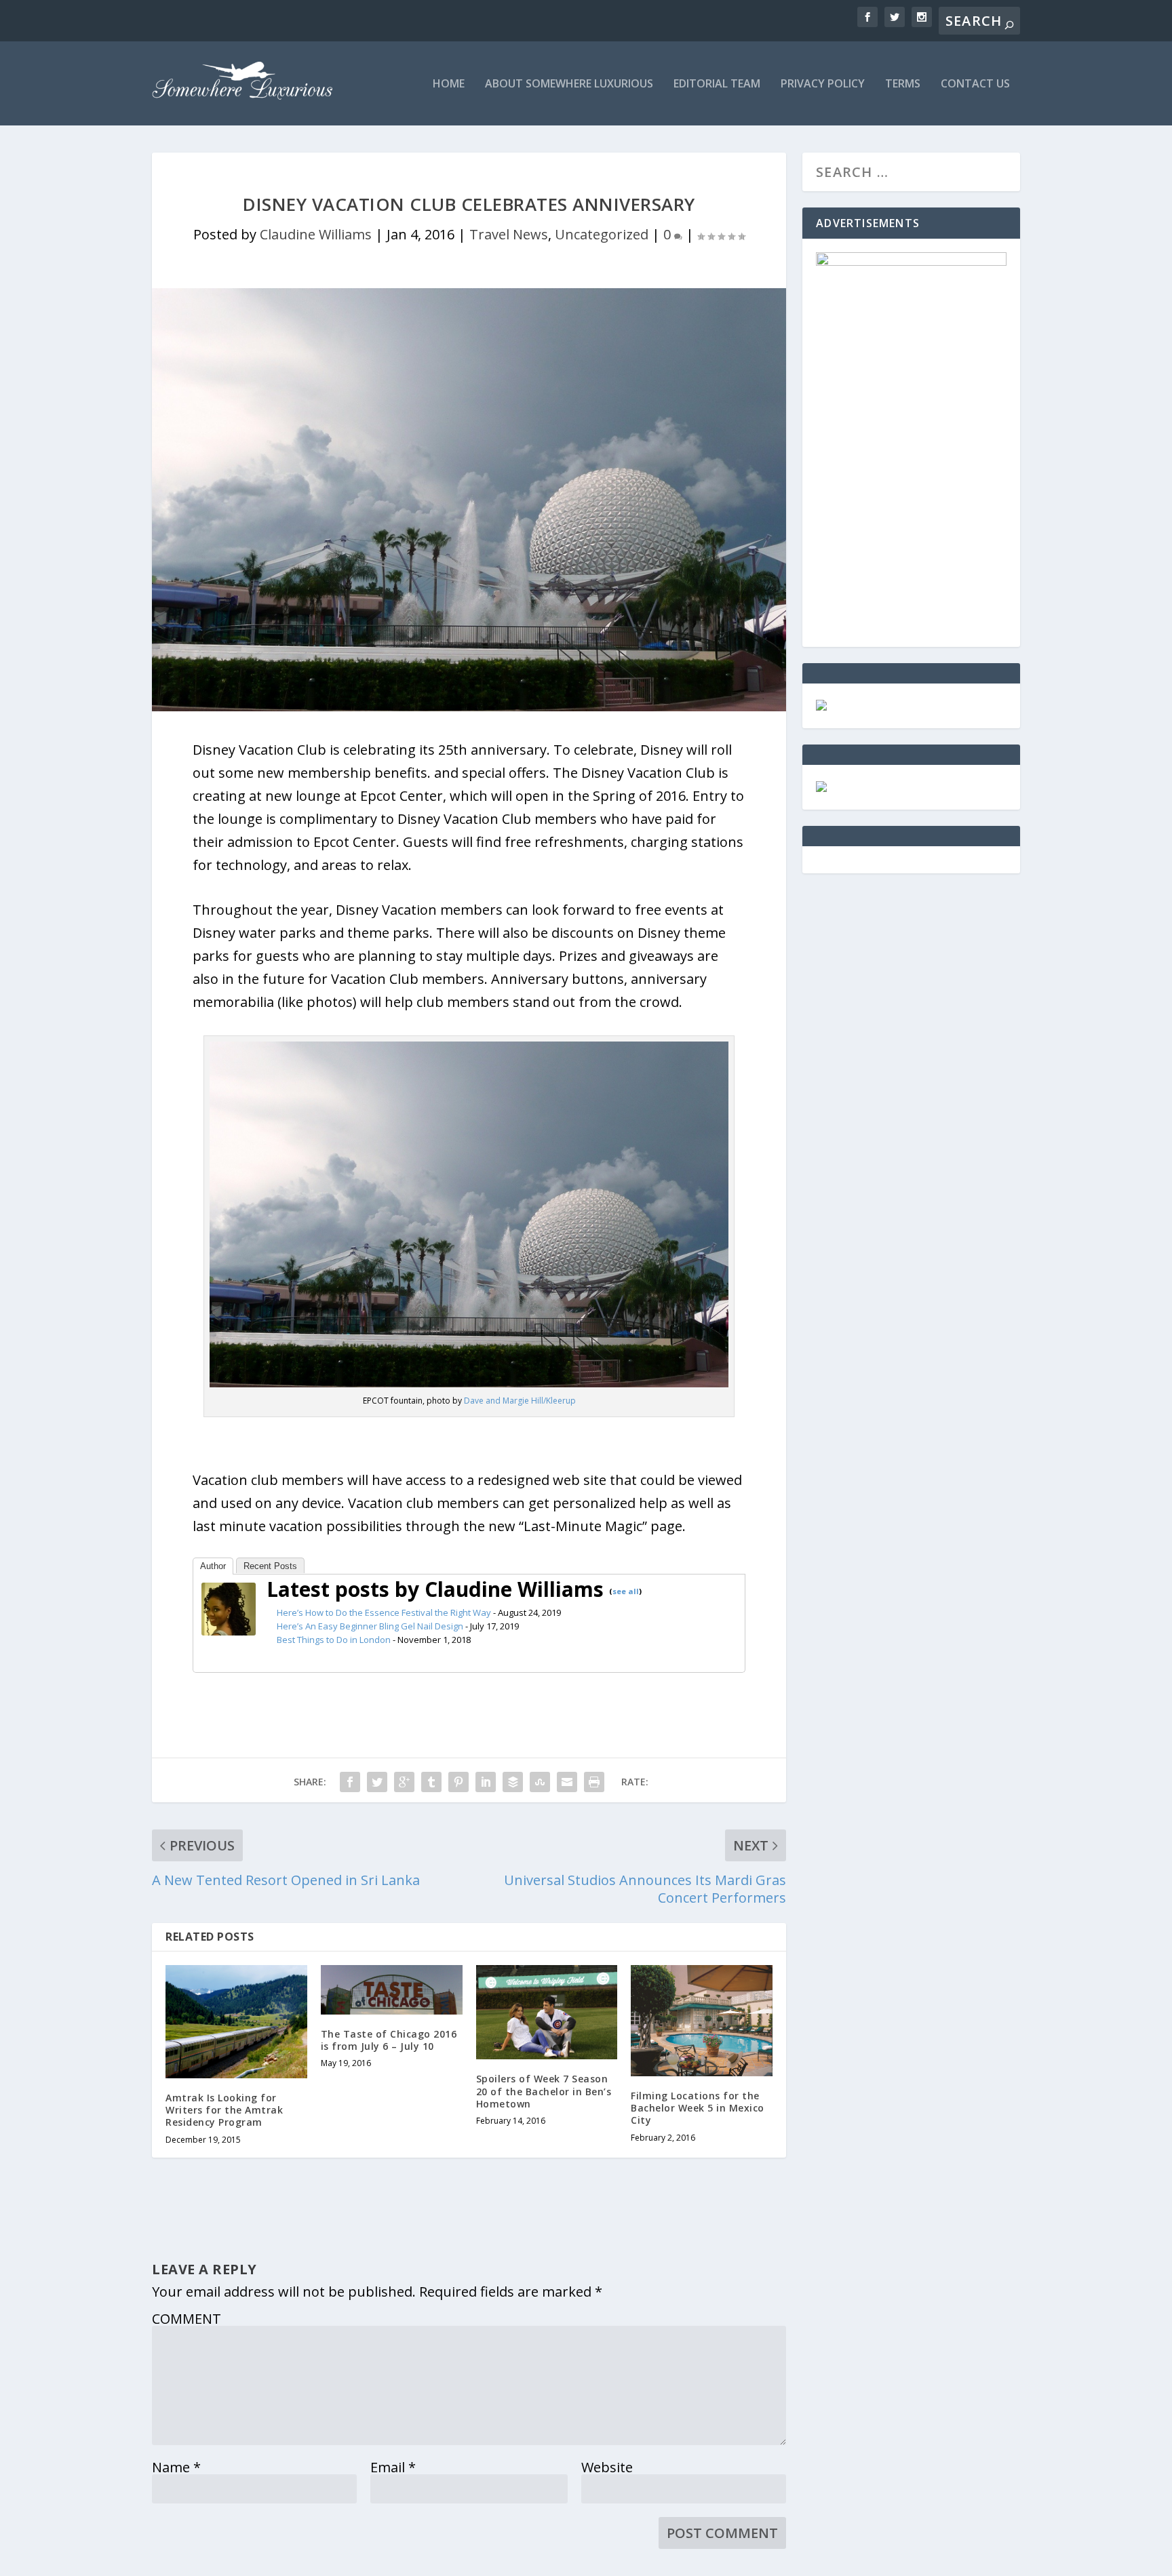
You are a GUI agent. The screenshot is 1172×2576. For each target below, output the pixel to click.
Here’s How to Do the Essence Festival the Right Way (384, 1612)
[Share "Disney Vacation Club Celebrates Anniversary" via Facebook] (350, 1782)
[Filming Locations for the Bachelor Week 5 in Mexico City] (702, 2021)
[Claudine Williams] (229, 1630)
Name (176, 2467)
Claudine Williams (316, 234)
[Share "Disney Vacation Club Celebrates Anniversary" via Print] (594, 1782)
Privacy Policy (823, 84)
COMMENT (187, 2319)
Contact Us (975, 84)
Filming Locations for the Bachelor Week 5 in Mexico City (698, 2108)
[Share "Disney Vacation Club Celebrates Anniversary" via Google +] (404, 1782)
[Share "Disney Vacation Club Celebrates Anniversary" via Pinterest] (458, 1782)
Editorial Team (717, 84)
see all (626, 1591)
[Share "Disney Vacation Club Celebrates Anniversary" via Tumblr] (431, 1782)
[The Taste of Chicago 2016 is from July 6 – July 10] (392, 1990)
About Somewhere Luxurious (569, 84)
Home (449, 84)
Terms (903, 84)
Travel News (509, 234)
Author (213, 1566)
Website (607, 2467)
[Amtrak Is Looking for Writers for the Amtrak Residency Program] (236, 2022)
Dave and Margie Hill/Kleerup (520, 1401)
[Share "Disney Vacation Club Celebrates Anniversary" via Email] (567, 1782)
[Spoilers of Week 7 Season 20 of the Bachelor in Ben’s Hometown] (547, 2012)
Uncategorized (602, 234)
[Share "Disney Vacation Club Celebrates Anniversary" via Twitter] (377, 1782)
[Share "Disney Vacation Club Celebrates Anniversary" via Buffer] (513, 1782)
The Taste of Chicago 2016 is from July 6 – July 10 (389, 2040)
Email (393, 2467)
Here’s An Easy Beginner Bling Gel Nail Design (370, 1626)
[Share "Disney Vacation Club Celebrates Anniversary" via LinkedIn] (486, 1782)
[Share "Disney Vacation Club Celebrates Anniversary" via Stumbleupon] (540, 1782)
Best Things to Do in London (334, 1640)
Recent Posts (270, 1566)
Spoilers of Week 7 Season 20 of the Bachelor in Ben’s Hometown (544, 2091)
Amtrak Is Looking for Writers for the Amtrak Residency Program (224, 2110)
